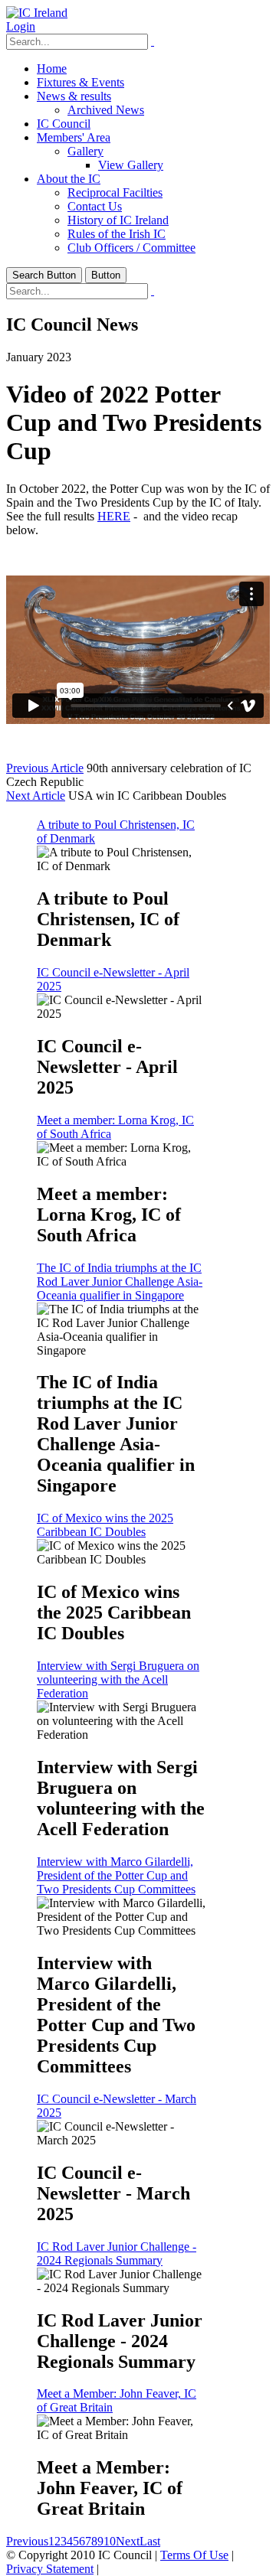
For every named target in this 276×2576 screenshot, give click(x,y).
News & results (74, 96)
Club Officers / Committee (131, 248)
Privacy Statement (50, 2569)
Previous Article (45, 768)
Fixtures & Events (80, 82)
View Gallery (131, 165)
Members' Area (74, 137)
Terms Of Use (194, 2555)
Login (21, 26)
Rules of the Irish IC (117, 234)
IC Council (64, 124)
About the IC (69, 179)
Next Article (36, 796)
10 (110, 2541)
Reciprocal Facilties (115, 192)
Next (128, 2541)
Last (150, 2541)
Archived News (106, 110)
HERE (114, 516)
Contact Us (95, 206)
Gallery (85, 151)
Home (52, 68)
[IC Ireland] (37, 13)
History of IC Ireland (118, 220)
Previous (27, 2541)
